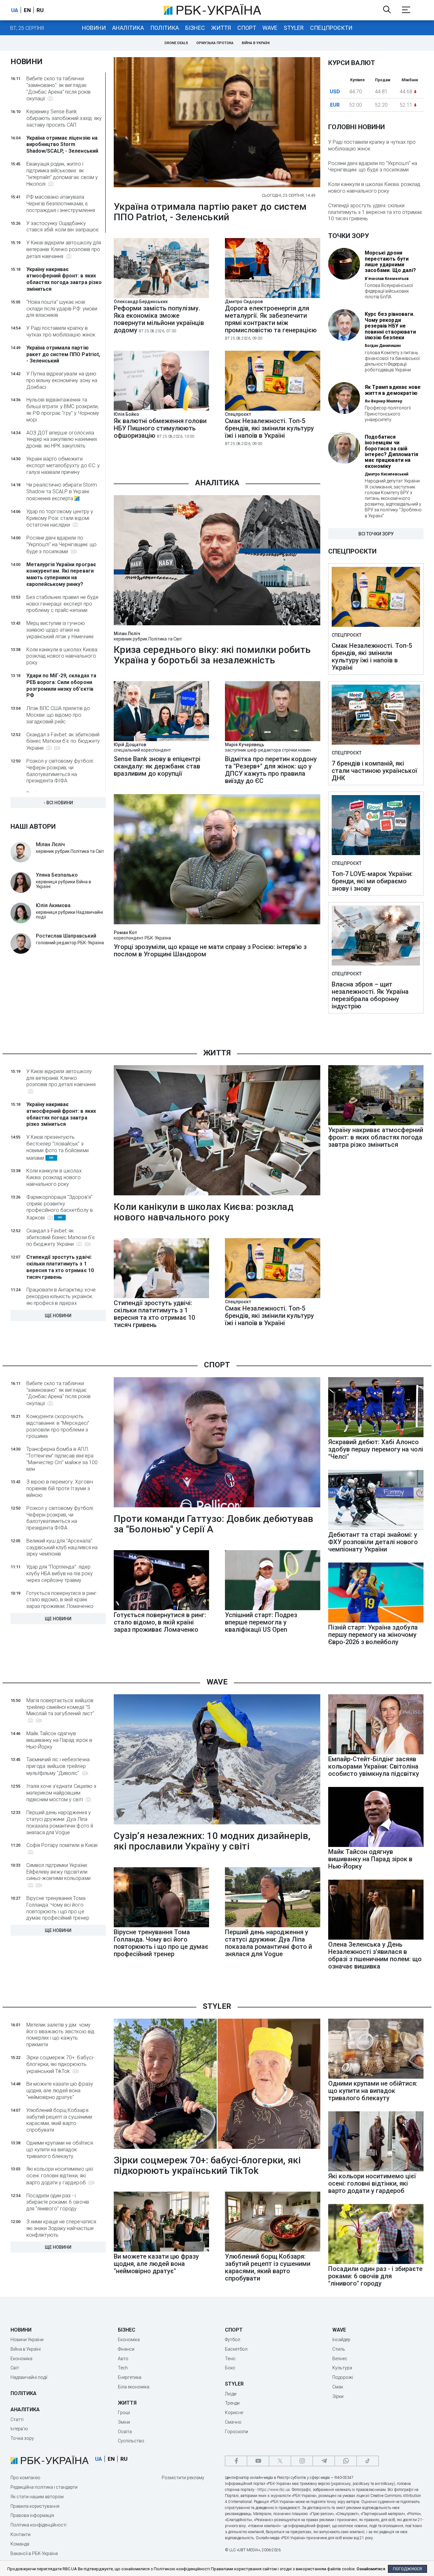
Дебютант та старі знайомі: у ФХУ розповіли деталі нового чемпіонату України (373, 1542)
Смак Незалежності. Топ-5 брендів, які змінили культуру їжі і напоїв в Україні (269, 432)
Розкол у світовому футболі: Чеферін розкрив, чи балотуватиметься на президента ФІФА (60, 771)
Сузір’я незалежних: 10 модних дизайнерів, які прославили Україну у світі (212, 1841)
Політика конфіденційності (38, 2525)
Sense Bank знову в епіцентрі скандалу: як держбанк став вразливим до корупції (157, 766)
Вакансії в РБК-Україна (34, 2553)
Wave (270, 28)
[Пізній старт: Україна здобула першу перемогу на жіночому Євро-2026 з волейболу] (376, 1621)
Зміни (124, 2422)
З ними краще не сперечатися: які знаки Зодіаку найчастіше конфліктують (62, 2228)
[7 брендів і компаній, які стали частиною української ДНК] (376, 715)
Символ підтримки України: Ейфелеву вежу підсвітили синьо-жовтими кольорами (58, 1872)
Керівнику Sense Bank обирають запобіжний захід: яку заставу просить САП (64, 118)
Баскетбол (236, 2349)
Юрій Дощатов (130, 745)
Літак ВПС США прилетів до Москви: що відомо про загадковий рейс (58, 715)
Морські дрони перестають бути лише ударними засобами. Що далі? (390, 262)
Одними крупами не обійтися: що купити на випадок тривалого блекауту (60, 2150)
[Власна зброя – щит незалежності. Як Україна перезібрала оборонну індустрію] (376, 936)
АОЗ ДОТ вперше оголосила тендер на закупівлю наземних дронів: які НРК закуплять (62, 439)
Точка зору (22, 2438)
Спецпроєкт (238, 414)
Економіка (21, 2359)
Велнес (340, 2359)
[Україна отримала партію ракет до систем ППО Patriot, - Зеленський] (217, 123)
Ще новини (58, 1316)
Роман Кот (125, 933)
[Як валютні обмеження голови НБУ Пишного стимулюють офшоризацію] (161, 409)
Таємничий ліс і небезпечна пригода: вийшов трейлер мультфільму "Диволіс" (58, 1766)
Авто (123, 2359)
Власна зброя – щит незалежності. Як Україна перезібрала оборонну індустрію (370, 995)
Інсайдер (341, 2340)
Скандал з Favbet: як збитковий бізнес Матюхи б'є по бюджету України (63, 741)
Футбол (233, 2340)
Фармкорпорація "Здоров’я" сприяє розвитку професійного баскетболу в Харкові (60, 1207)
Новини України (27, 2340)
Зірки (338, 2396)
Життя (221, 28)
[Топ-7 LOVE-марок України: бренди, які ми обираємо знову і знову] (376, 826)
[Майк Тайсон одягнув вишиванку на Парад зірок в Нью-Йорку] (376, 1845)
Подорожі (343, 2377)
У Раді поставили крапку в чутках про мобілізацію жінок (61, 331)
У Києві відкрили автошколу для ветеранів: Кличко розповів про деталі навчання (64, 249)
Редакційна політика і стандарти (44, 2487)
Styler (294, 28)
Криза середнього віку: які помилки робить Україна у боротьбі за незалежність (212, 655)
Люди (231, 2394)
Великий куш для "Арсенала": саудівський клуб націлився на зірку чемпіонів (62, 1547)
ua (15, 10)
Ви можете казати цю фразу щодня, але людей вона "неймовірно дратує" (60, 2091)
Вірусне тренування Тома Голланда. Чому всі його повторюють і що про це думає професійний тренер (58, 1908)
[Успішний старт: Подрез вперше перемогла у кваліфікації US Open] (273, 1608)
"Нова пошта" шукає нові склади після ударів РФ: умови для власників (62, 309)
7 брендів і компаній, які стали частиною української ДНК (374, 771)
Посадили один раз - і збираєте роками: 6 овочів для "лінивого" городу (58, 2202)
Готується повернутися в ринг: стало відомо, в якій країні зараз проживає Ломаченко (62, 1600)
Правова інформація (32, 2515)
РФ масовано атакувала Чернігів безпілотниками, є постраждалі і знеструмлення (61, 204)
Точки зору (349, 236)
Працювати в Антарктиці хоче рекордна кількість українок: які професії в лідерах (61, 1296)
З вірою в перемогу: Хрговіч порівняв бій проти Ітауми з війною (60, 1488)
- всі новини (58, 803)
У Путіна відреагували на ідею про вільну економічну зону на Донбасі (62, 380)
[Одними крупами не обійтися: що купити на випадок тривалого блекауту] (376, 2077)
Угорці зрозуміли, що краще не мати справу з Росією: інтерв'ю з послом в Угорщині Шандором (210, 951)
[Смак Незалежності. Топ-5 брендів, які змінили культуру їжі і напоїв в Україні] (273, 409)
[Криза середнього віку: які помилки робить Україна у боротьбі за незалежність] (217, 561)
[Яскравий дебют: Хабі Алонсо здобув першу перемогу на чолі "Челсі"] (376, 1435)
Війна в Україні (256, 43)
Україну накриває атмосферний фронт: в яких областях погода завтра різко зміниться (64, 279)
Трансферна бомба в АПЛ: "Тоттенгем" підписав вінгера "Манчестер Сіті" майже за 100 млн (62, 1459)
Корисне (234, 2413)
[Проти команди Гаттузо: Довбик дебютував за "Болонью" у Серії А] (217, 1443)
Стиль (339, 2349)
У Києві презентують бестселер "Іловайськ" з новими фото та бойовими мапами (58, 1147)
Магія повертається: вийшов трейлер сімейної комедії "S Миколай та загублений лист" (60, 1707)
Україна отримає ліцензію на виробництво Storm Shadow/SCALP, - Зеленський (62, 145)
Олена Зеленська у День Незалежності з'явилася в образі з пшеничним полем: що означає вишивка (375, 1955)
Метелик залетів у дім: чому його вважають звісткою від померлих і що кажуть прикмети (60, 2035)
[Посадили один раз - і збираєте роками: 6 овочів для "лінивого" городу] (376, 2262)
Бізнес (195, 28)
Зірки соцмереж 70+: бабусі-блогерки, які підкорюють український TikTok (60, 2064)
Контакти (20, 2534)
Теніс (230, 2359)
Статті (17, 2420)
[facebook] (236, 2461)
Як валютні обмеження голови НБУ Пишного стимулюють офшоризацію (160, 428)
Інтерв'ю (19, 2429)
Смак (338, 2387)
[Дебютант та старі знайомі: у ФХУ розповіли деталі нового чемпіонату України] (376, 1528)
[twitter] (280, 2461)
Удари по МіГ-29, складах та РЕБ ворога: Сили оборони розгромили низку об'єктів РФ (61, 685)
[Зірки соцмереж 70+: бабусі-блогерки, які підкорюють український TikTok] (217, 2084)
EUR (335, 105)
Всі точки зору (376, 534)
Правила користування (35, 2506)
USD (335, 92)
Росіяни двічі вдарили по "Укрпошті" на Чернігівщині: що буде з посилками (61, 545)
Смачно (233, 2422)
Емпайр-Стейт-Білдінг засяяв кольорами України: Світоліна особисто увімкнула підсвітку (374, 1766)
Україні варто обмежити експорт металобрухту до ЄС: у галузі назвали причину (63, 465)
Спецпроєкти (331, 28)
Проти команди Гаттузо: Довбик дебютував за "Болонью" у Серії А (214, 1524)
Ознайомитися (371, 2569)
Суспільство (131, 2441)
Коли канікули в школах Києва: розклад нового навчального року (62, 656)
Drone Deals (176, 43)
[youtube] (258, 2461)
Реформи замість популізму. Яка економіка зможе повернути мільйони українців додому (159, 319)
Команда (20, 2544)
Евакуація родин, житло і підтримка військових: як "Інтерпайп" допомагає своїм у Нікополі (62, 174)
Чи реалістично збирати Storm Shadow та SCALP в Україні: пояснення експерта (62, 492)
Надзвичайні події (29, 2377)
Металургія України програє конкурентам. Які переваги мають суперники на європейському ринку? (61, 574)
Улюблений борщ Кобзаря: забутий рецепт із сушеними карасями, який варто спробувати (59, 2120)
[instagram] (302, 2461)
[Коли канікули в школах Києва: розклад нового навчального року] (217, 1131)
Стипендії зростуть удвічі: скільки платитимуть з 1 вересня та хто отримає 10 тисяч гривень (375, 212)
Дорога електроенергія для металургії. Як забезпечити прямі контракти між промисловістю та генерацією (271, 323)
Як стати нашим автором (37, 2497)
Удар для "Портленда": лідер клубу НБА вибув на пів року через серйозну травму (60, 1573)
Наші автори (33, 827)
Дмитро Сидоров (244, 302)
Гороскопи (237, 2432)
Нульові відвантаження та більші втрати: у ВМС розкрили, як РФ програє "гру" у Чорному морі (63, 410)
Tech (123, 2368)
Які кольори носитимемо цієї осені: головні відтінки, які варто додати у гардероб (60, 2176)
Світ (15, 2368)
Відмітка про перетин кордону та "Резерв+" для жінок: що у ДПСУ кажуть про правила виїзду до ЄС (271, 770)
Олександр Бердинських (141, 302)
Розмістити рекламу (183, 2478)
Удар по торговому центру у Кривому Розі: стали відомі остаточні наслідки (60, 518)
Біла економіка (134, 2387)
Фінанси (126, 2349)
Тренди (232, 2403)
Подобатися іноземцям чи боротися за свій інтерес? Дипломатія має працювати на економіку (391, 452)
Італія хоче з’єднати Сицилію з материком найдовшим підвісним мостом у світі (61, 1793)
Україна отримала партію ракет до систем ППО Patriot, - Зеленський (63, 354)
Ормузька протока (215, 43)
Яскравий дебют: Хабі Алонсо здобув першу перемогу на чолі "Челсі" (376, 1449)
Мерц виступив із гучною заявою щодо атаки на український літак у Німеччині (60, 630)
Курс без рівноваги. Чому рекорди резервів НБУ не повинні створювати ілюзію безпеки (390, 326)
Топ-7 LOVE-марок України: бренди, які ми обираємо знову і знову (372, 881)
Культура (342, 2368)
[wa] (346, 2461)
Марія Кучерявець (245, 745)
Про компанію (25, 2478)
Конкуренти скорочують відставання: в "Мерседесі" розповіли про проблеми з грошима (58, 1426)
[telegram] (324, 2461)
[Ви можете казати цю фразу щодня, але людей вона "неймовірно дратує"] (161, 2250)
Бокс (230, 2368)
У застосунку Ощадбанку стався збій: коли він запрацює (63, 227)
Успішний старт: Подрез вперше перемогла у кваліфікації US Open (261, 1622)
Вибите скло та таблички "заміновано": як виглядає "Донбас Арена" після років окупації (58, 89)
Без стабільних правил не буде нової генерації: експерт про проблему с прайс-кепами (62, 604)
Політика (165, 28)
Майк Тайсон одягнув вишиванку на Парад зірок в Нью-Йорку (59, 1740)
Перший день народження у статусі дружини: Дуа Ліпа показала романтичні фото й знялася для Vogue (60, 1822)
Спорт (247, 28)
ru (40, 10)
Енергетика (130, 2377)
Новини (94, 28)
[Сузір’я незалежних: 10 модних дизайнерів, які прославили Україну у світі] (217, 1760)
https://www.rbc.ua (274, 2490)
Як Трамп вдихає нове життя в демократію (393, 390)
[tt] (368, 2461)
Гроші (124, 2413)
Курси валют (352, 63)
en (27, 10)
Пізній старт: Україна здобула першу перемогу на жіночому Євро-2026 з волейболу (373, 1635)
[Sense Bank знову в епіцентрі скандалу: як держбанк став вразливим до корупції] (161, 739)
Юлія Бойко (126, 414)
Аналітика (128, 28)
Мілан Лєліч (127, 634)
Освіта (125, 2432)
